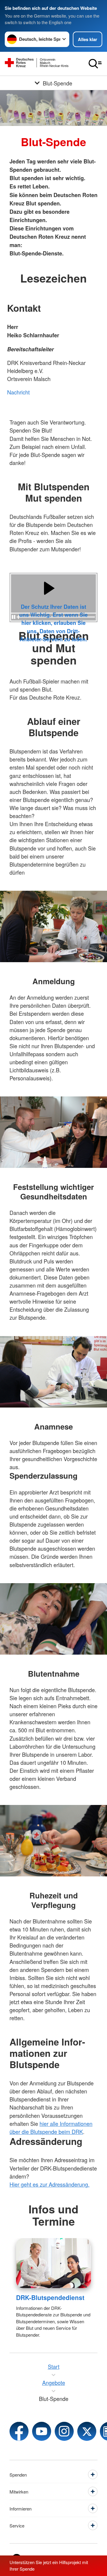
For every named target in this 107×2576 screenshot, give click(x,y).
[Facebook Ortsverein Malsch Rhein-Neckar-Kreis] (19, 2431)
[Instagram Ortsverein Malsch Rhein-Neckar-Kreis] (64, 2431)
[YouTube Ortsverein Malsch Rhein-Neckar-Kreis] (42, 2431)
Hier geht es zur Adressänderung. (49, 2184)
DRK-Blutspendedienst (50, 2297)
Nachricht (18, 392)
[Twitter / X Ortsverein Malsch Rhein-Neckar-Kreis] (87, 2431)
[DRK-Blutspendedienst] (53, 2263)
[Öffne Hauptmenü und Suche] (95, 64)
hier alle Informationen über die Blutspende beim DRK (51, 2128)
